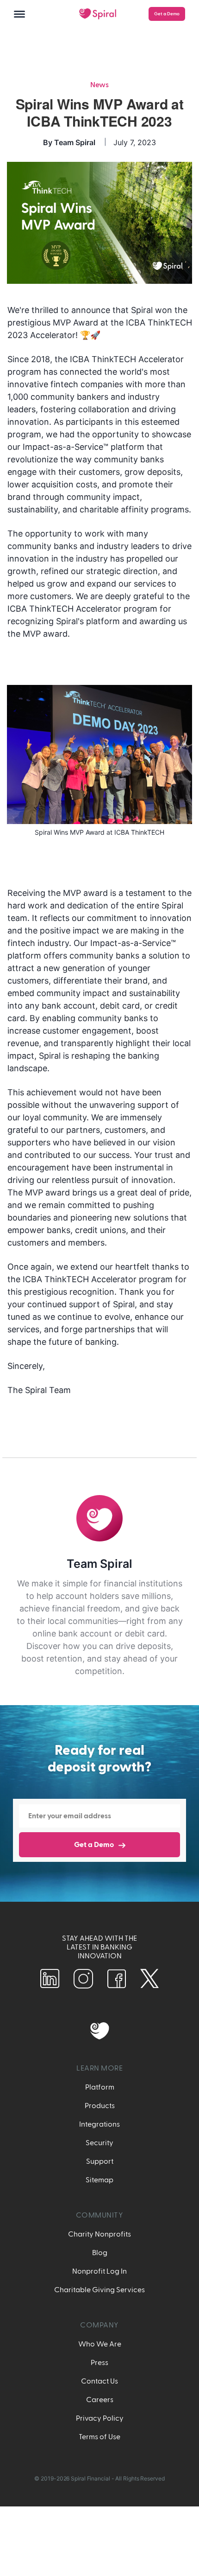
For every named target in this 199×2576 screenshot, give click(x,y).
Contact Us (99, 2381)
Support (100, 2161)
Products (100, 2106)
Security (99, 2143)
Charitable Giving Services (99, 2290)
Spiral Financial (90, 2478)
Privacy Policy (100, 2418)
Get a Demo (167, 14)
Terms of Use (99, 2437)
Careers (100, 2400)
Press (99, 2363)
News (99, 85)
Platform (100, 2087)
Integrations (99, 2124)
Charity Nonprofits (99, 2234)
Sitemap (99, 2180)
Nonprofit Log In (99, 2271)
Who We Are (100, 2344)
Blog (100, 2253)
